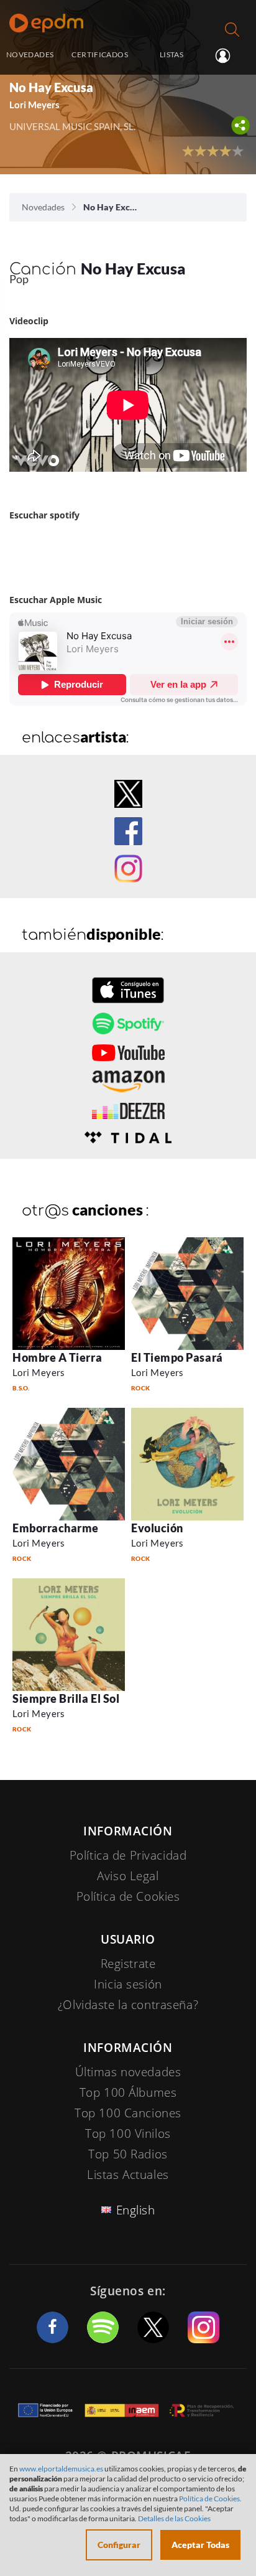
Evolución (157, 1528)
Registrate (128, 1964)
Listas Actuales (128, 2175)
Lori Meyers (39, 1372)
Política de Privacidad (128, 1855)
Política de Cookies (128, 1896)
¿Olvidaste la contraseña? (128, 2005)
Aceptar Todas (200, 2545)
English (136, 2210)
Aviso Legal (128, 1876)
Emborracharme (56, 1528)
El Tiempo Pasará (177, 1357)
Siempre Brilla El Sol (66, 1698)
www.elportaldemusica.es (61, 2469)
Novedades (43, 207)
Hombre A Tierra (57, 1357)
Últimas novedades (128, 2072)
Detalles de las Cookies (174, 2518)
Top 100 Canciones (128, 2113)
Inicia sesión (228, 55)
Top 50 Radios (128, 2154)
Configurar (119, 2545)
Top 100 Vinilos (128, 2133)
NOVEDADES (30, 54)
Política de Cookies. (210, 2499)
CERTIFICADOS (99, 54)
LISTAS (171, 54)
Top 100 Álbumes (128, 2092)
